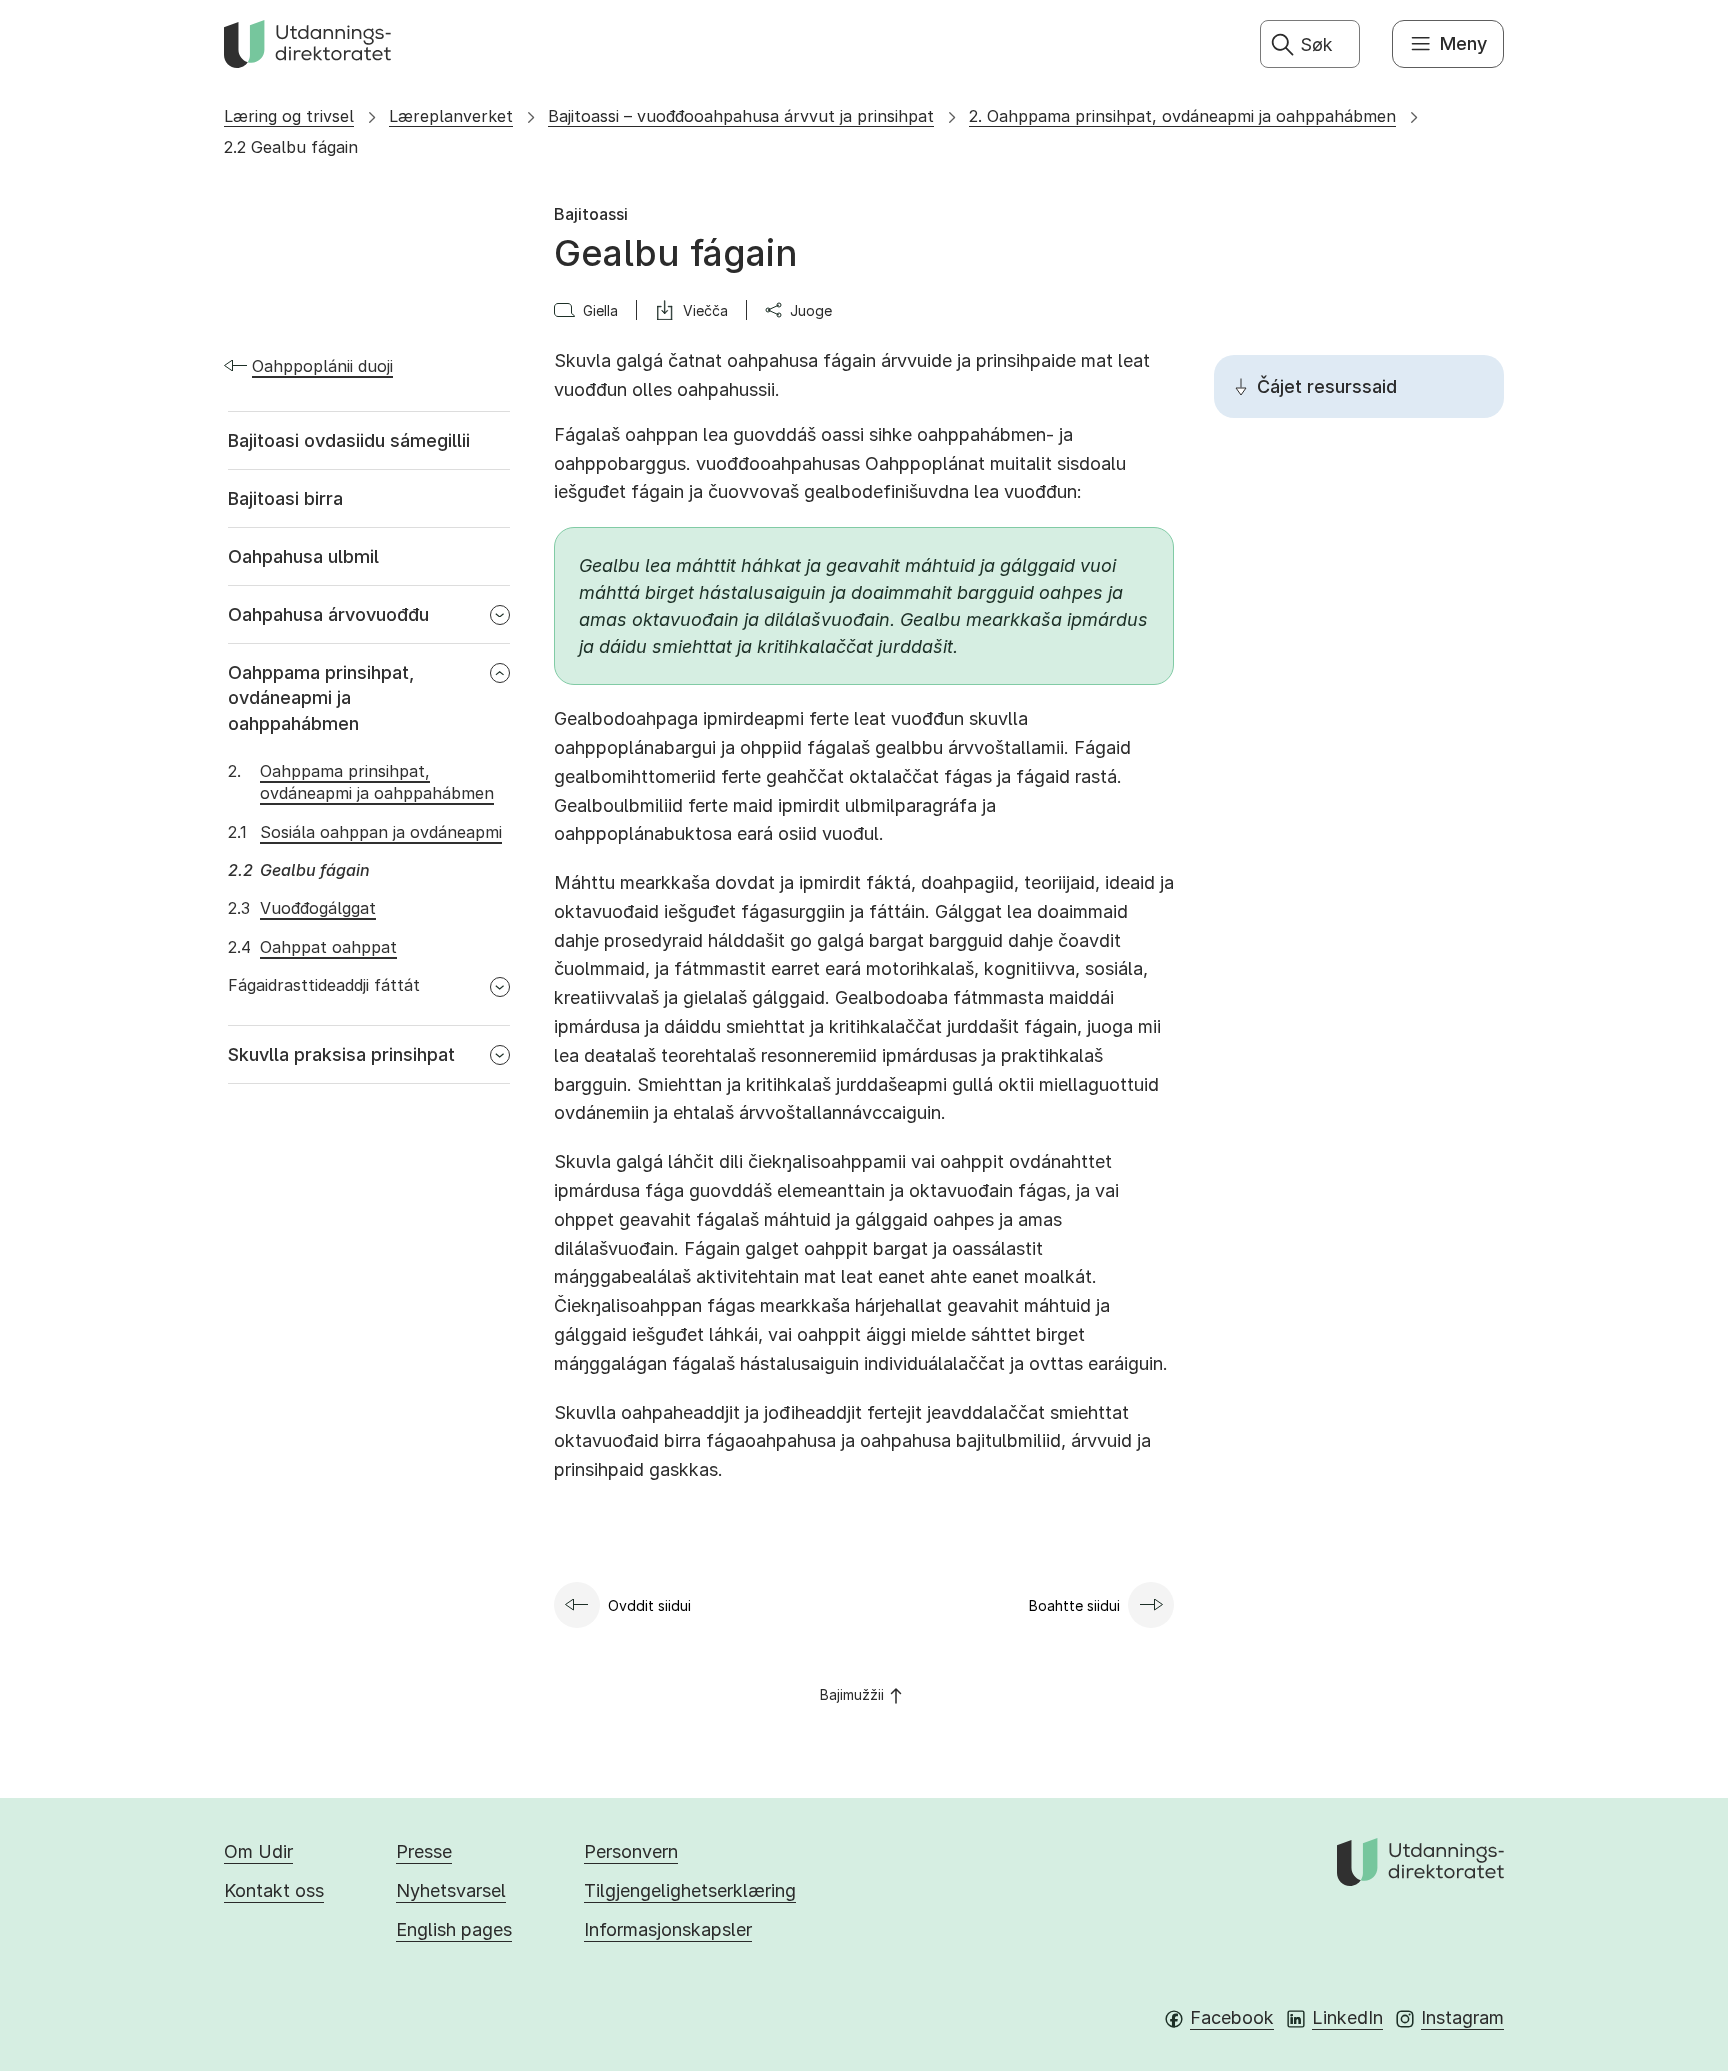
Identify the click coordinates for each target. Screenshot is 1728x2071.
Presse (424, 1851)
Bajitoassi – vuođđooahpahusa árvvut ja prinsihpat (741, 116)
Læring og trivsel (289, 116)
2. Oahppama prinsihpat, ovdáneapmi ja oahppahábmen (1182, 116)
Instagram (1462, 2017)
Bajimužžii (852, 1694)
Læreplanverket (451, 116)
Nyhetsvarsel (451, 1890)
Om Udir (258, 1851)
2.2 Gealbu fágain (291, 147)
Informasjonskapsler (668, 1929)
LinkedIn (1347, 2017)
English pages (454, 1929)
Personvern (631, 1851)
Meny (1463, 43)
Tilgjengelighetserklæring (690, 1890)
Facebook (1232, 2017)
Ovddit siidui (649, 1605)
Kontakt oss (274, 1890)
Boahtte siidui (1074, 1605)
